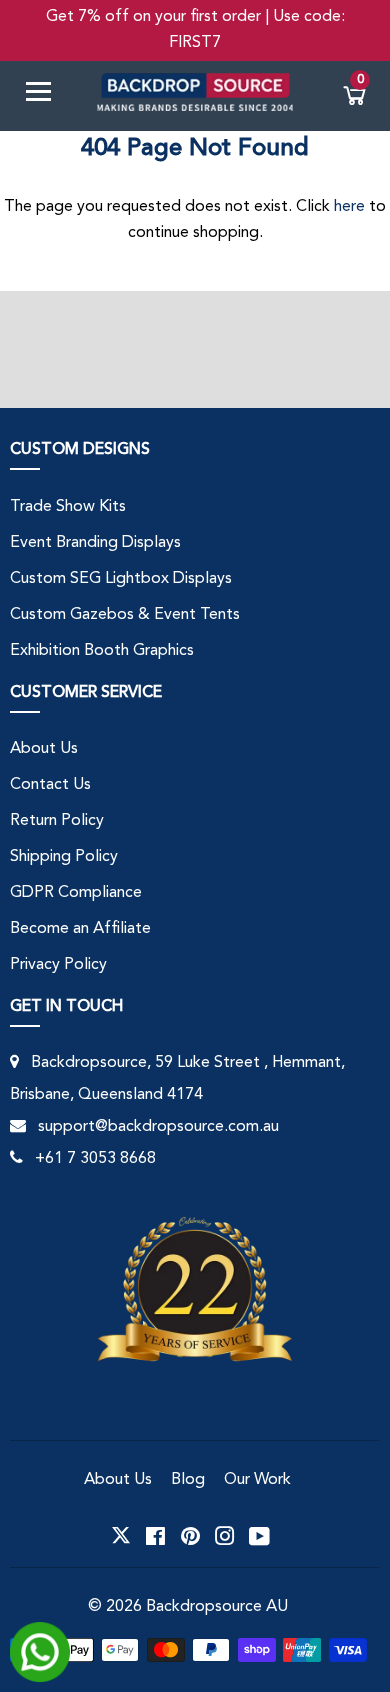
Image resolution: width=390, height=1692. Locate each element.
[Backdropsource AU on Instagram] (225, 1536)
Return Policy (57, 821)
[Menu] (46, 95)
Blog (188, 1480)
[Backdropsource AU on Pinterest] (190, 1536)
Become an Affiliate (80, 929)
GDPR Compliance (76, 893)
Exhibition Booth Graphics (102, 651)
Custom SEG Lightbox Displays (121, 579)
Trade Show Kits (68, 507)
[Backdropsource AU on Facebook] (155, 1536)
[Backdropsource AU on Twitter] (121, 1536)
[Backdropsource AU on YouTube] (259, 1536)
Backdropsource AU (217, 1607)
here (349, 207)
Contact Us (50, 785)
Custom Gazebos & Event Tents (125, 615)
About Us (44, 749)
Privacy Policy (58, 965)
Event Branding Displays (95, 543)
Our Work (257, 1480)
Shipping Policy (64, 857)
